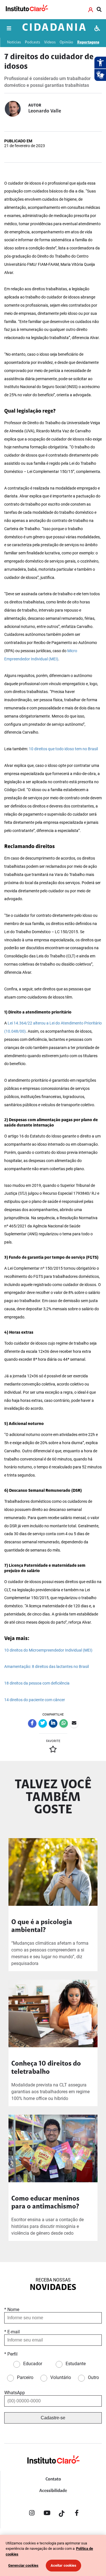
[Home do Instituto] (27, 9)
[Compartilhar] (32, 1723)
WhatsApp (15, 2393)
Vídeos (50, 42)
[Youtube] (47, 2514)
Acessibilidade (53, 2491)
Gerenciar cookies (23, 2565)
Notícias (14, 42)
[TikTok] (62, 2514)
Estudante (76, 2364)
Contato (53, 2479)
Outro (93, 2377)
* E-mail (12, 2332)
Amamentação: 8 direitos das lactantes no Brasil (46, 1667)
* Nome (12, 2310)
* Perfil (11, 2354)
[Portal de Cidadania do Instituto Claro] (53, 2469)
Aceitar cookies (64, 2565)
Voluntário (61, 2377)
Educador (33, 2364)
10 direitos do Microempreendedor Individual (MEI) (48, 1650)
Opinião (66, 42)
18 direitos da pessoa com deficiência (37, 1683)
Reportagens (88, 42)
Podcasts (33, 42)
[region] (53, 2555)
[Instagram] (32, 2514)
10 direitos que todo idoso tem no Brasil (63, 749)
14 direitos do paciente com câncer (35, 1700)
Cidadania (55, 28)
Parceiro (25, 2377)
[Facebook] (77, 2514)
